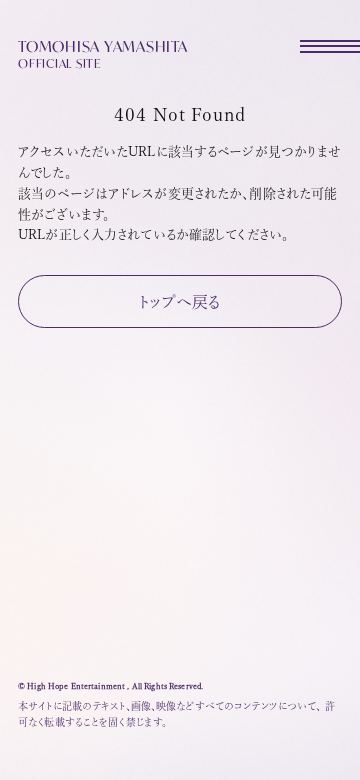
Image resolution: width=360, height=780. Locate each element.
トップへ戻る (180, 302)
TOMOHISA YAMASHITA (103, 53)
